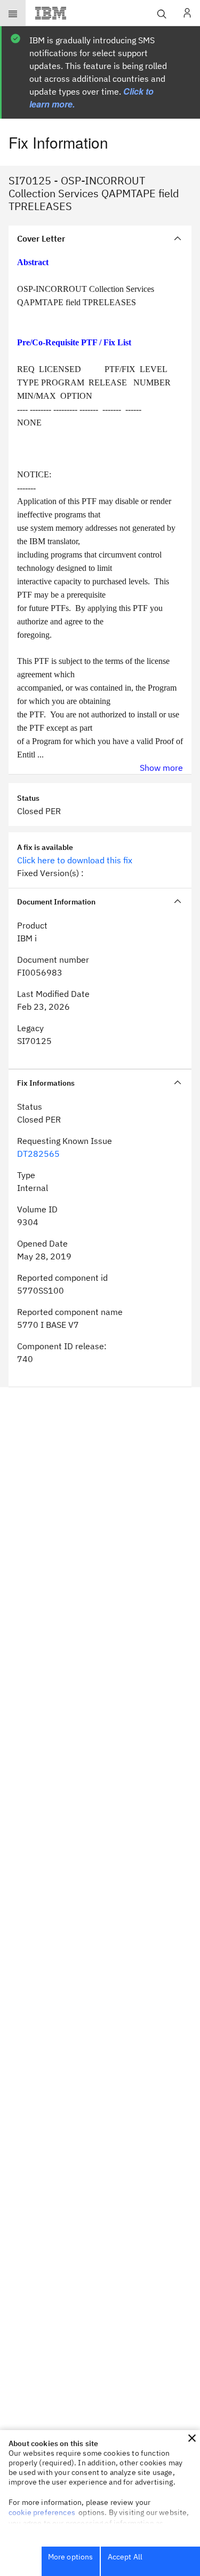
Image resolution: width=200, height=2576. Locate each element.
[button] (192, 2438)
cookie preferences (42, 2512)
